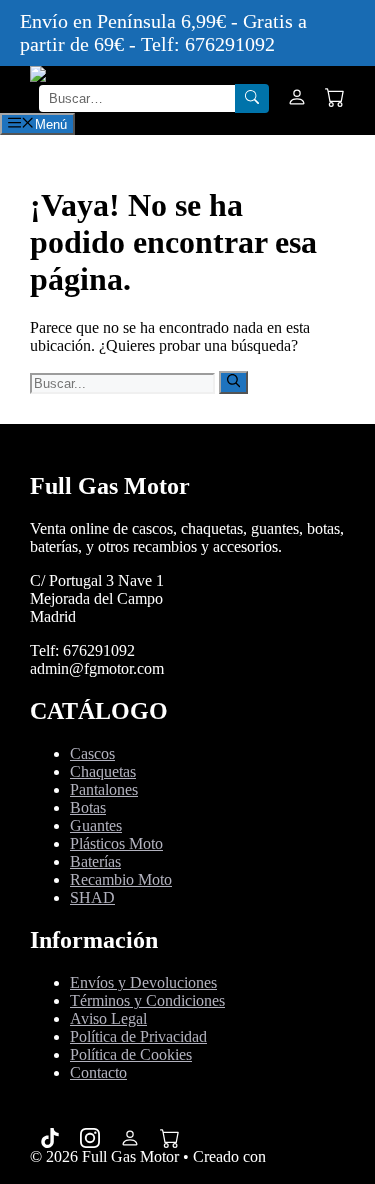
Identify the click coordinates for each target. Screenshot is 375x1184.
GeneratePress (75, 1174)
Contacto (98, 1072)
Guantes (96, 825)
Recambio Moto (121, 879)
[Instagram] (90, 1138)
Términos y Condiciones (147, 1000)
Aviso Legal (108, 1018)
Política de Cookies (131, 1054)
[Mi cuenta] (297, 99)
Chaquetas (103, 771)
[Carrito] (335, 99)
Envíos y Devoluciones (143, 982)
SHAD (92, 897)
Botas (88, 807)
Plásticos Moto (116, 843)
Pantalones (104, 789)
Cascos (92, 753)
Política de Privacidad (138, 1036)
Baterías (95, 861)
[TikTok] (50, 1138)
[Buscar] (252, 98)
